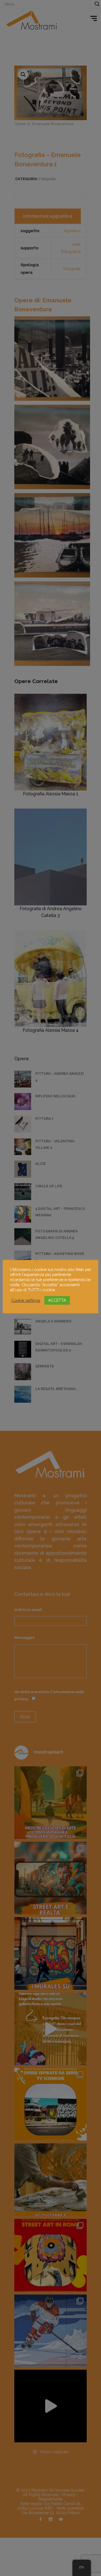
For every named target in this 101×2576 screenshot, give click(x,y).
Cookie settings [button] (26, 1300)
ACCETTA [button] (57, 1300)
